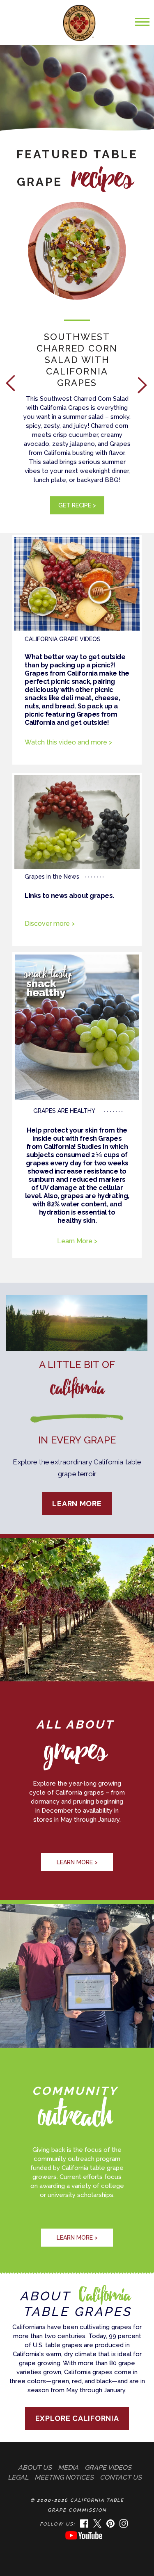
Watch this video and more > (68, 742)
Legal (18, 2477)
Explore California (77, 2418)
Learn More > (77, 1241)
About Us (35, 2468)
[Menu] (140, 26)
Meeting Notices (64, 2477)
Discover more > (50, 924)
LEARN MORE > (77, 1862)
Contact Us (121, 2477)
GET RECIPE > (77, 505)
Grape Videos (108, 2468)
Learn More (77, 1504)
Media (68, 2468)
